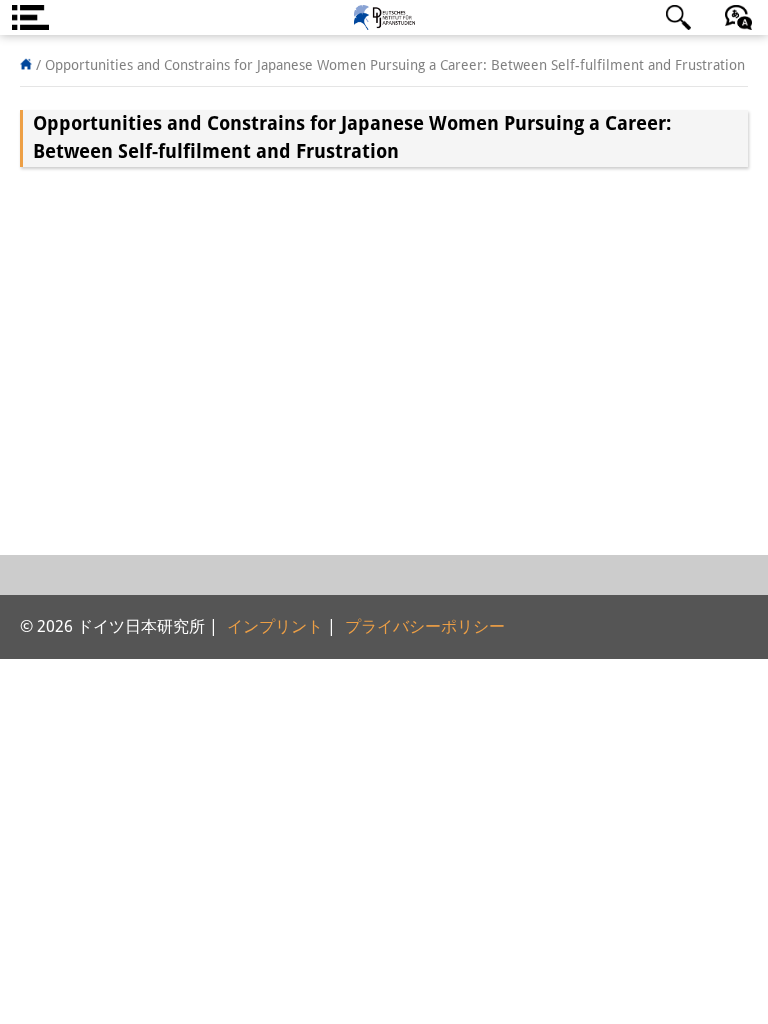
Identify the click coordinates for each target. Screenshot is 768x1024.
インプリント (275, 626)
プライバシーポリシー (425, 626)
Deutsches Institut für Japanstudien (384, 17)
